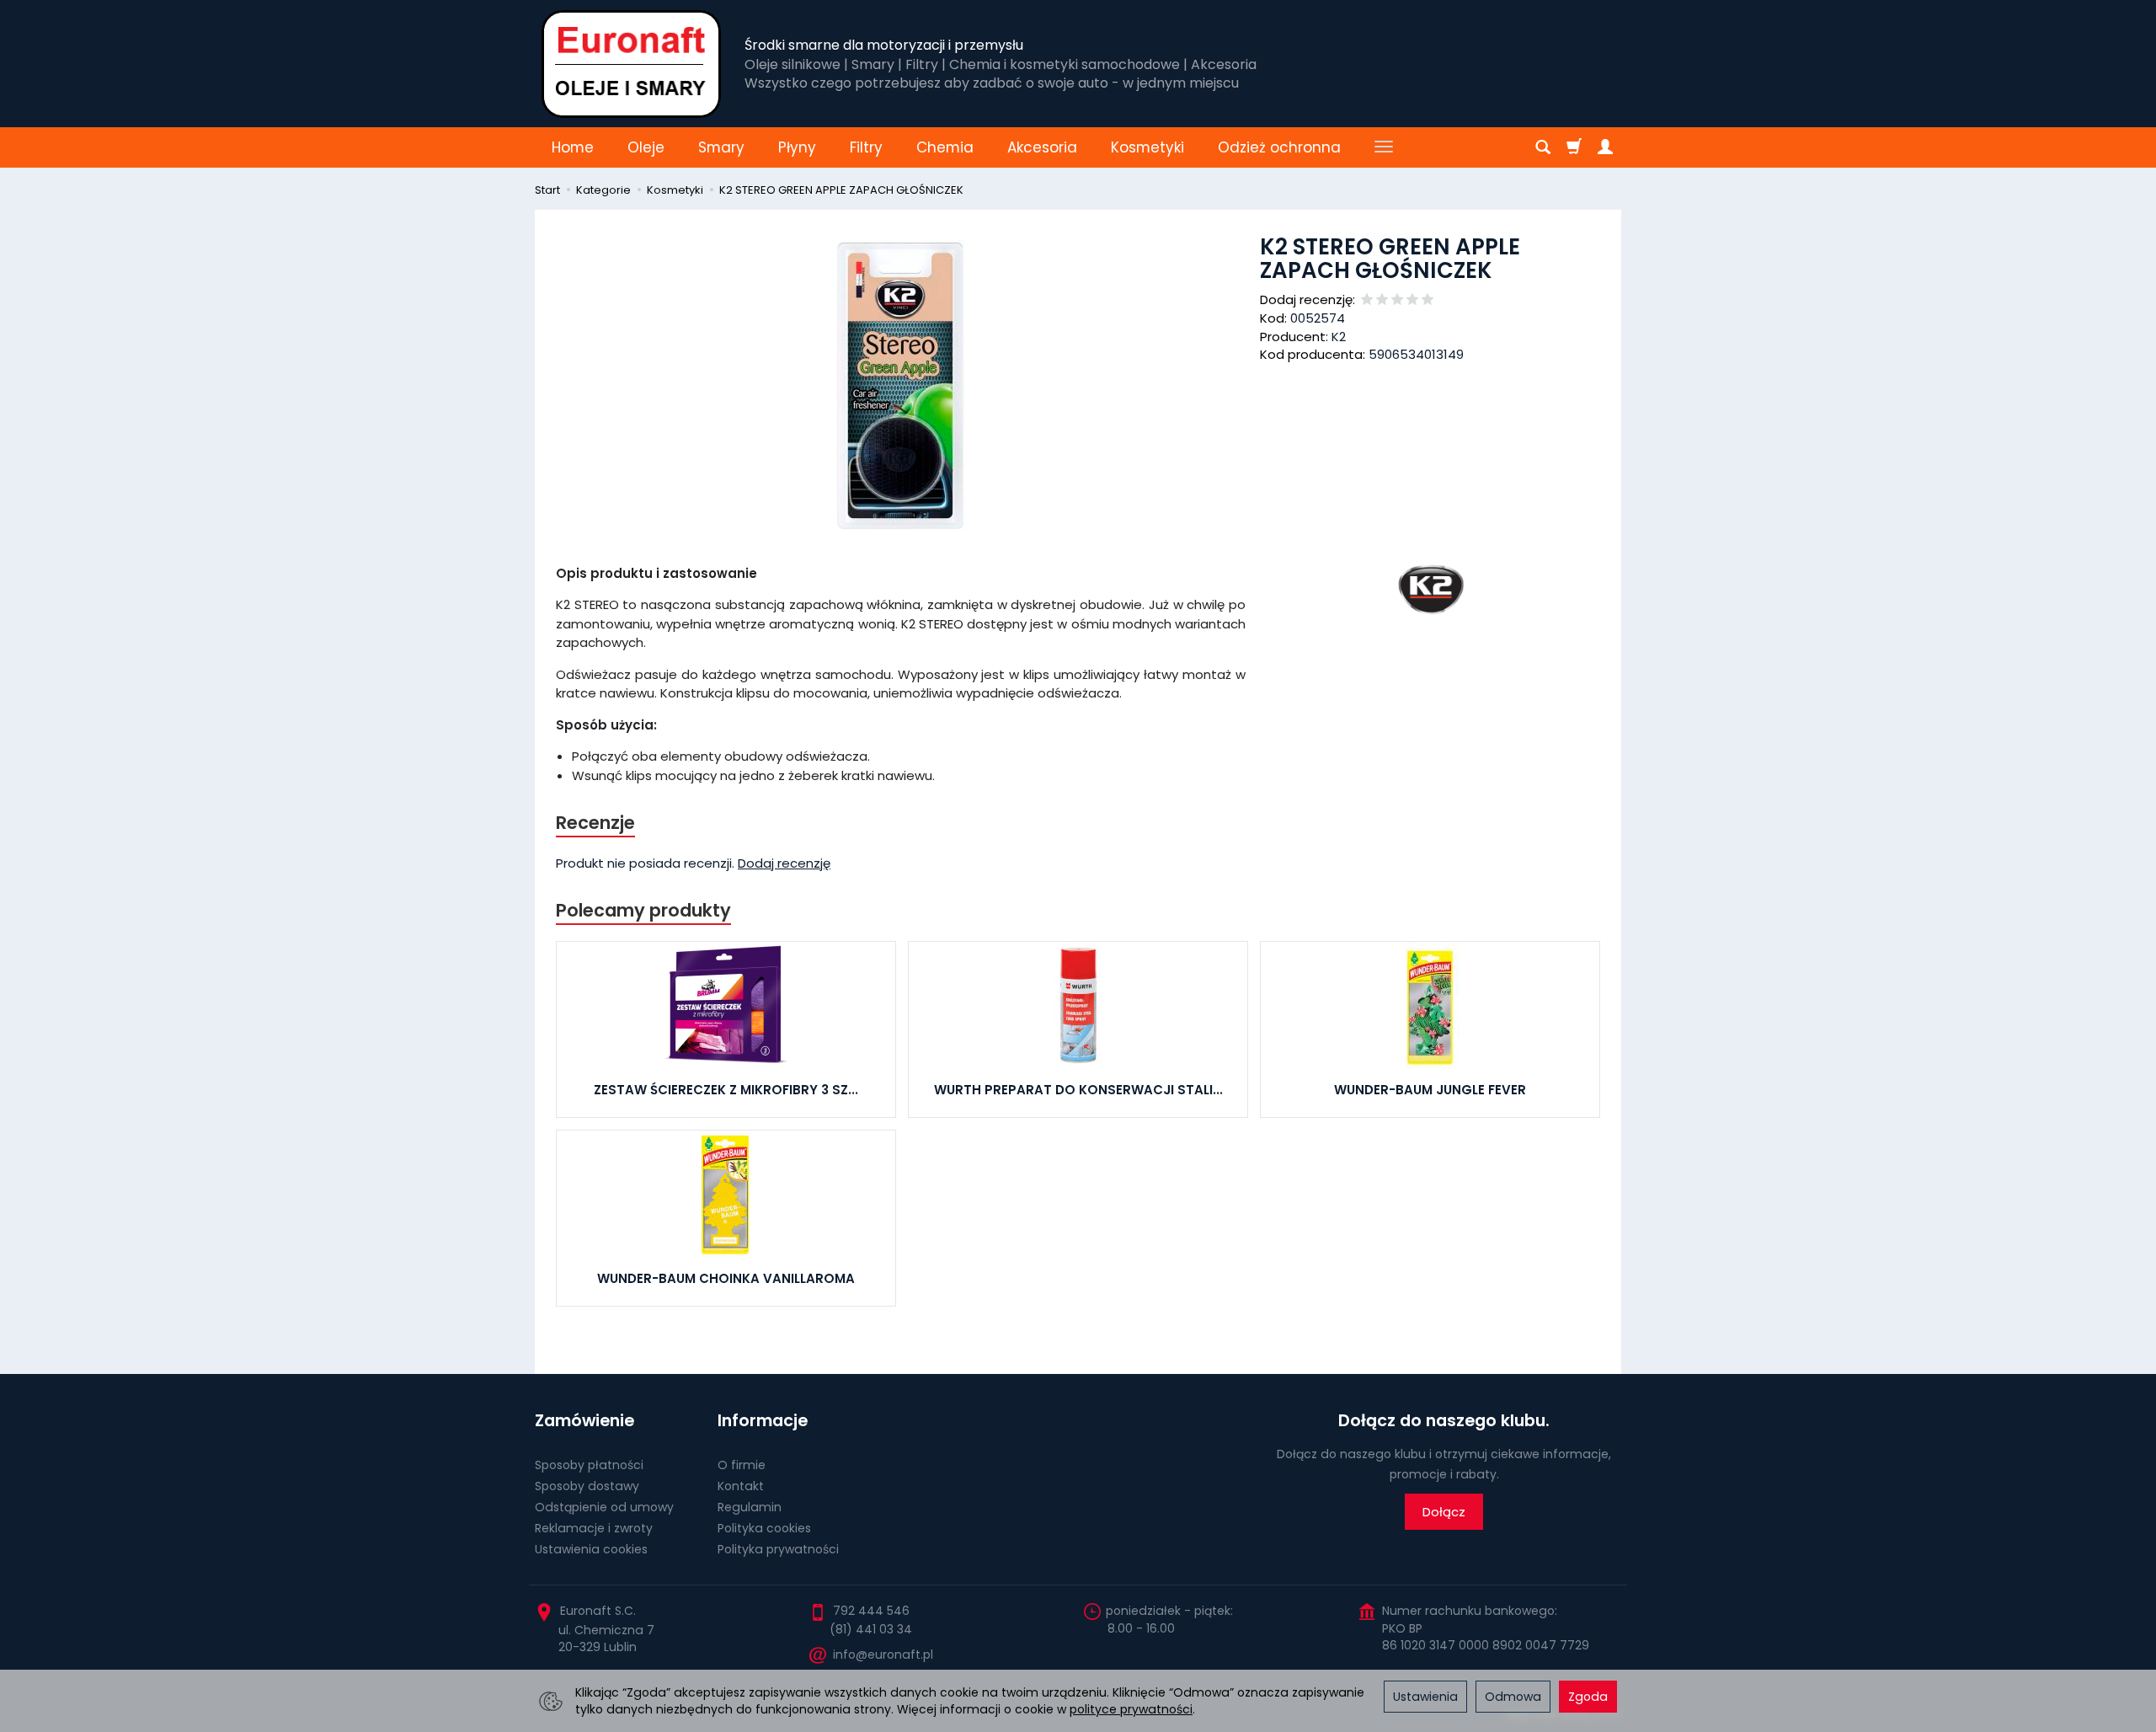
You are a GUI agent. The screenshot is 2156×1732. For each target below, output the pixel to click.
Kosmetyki (1147, 147)
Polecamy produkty (643, 910)
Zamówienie (584, 1421)
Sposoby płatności (589, 1465)
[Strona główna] (631, 64)
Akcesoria (1042, 147)
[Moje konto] (1605, 147)
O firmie (742, 1465)
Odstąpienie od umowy (604, 1507)
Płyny (797, 147)
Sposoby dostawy (587, 1486)
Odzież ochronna (1279, 147)
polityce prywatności (1131, 1709)
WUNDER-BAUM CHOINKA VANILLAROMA (726, 1278)
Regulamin (750, 1507)
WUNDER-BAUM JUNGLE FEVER (1430, 1090)
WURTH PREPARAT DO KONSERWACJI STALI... (1078, 1090)
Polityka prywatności (778, 1549)
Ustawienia (1425, 1697)
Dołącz (1444, 1512)
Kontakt (741, 1486)
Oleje (646, 147)
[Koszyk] (1574, 147)
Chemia (945, 147)
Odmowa (1513, 1697)
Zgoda (1588, 1697)
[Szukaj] (1543, 147)
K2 (1339, 337)
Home (573, 147)
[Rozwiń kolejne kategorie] (1384, 147)
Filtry (866, 147)
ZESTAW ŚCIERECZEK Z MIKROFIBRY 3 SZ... (726, 1090)
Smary (721, 147)
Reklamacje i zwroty (594, 1528)
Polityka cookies (764, 1528)
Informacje (763, 1421)
